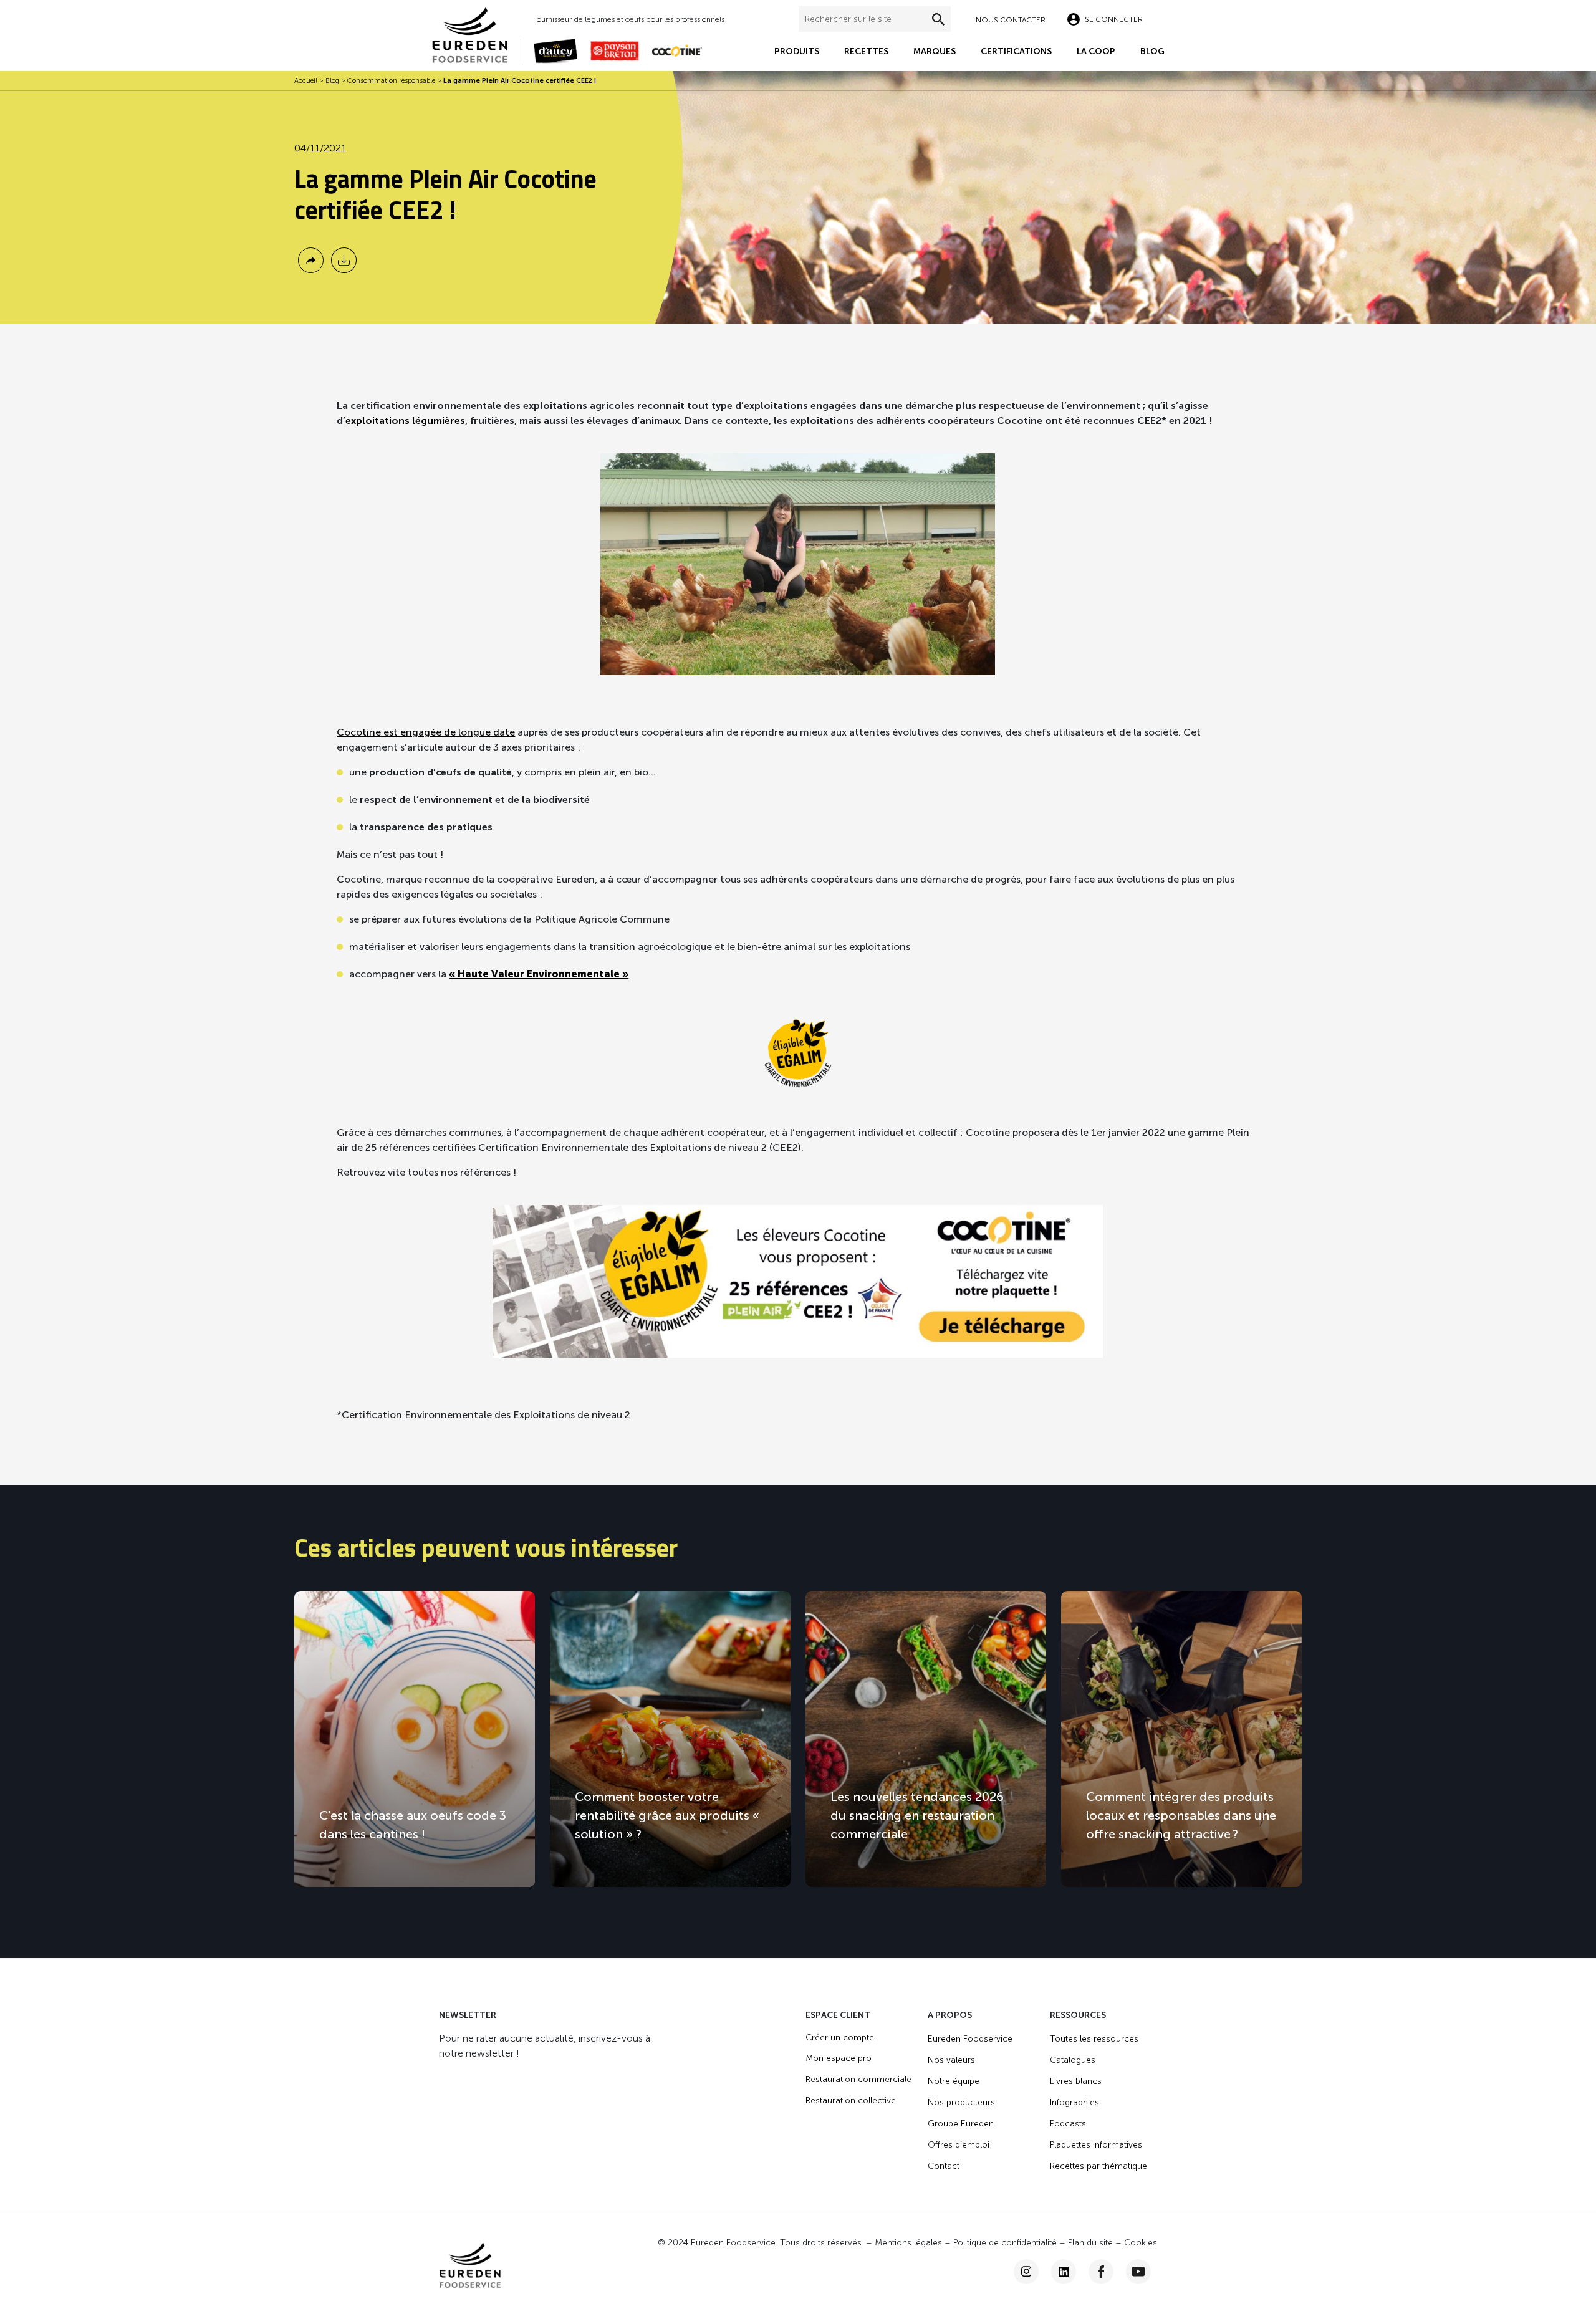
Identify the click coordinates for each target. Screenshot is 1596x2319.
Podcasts (1068, 2124)
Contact (944, 2166)
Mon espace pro (839, 2058)
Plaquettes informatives (1096, 2145)
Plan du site (1090, 2243)
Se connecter (1114, 19)
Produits (797, 51)
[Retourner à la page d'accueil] (476, 34)
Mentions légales (908, 2243)
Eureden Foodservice (970, 2039)
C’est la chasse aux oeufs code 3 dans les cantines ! (413, 1825)
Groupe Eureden (961, 2124)
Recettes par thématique (1098, 2166)
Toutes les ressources (1094, 2039)
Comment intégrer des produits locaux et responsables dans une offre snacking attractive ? (1181, 1815)
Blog (1152, 51)
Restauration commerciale (858, 2079)
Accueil (306, 81)
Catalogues (1073, 2060)
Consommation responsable (391, 81)
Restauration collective (851, 2101)
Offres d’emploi (959, 2145)
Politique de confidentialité (1005, 2243)
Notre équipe (954, 2081)
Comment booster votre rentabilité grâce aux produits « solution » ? (667, 1815)
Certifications (1016, 51)
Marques (935, 51)
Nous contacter (1011, 20)
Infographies (1074, 2102)
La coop (1096, 51)
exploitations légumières (405, 420)
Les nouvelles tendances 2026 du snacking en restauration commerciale (917, 1815)
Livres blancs (1076, 2081)
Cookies (1141, 2243)
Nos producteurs (961, 2102)
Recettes (866, 51)
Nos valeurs (951, 2060)
